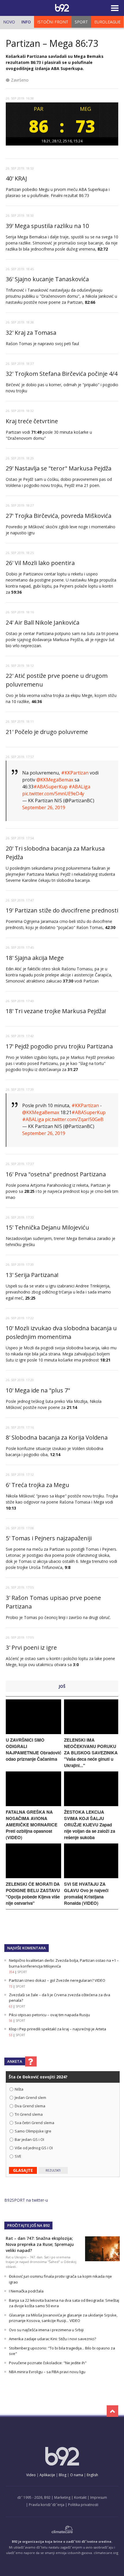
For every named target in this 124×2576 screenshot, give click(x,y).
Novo (9, 22)
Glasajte (23, 2170)
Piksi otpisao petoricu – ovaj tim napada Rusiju (49, 2015)
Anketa (15, 2061)
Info (26, 22)
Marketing (62, 2497)
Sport (81, 22)
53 (11, 2035)
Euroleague (107, 22)
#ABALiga (79, 787)
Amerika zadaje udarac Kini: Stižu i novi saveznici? (52, 2339)
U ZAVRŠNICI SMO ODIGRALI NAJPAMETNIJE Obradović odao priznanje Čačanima (33, 1749)
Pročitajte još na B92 (28, 2225)
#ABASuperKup (50, 787)
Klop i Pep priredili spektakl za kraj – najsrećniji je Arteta (58, 2029)
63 (11, 2006)
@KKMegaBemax (55, 780)
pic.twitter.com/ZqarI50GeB (74, 1119)
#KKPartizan (75, 773)
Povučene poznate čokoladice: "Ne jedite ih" (48, 2363)
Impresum (99, 2497)
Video (31, 2475)
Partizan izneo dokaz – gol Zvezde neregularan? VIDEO (57, 1980)
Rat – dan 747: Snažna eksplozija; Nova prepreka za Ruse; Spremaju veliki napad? (40, 2244)
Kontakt (80, 2497)
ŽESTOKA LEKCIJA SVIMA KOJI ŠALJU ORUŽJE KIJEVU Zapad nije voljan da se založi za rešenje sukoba (90, 1825)
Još (62, 1686)
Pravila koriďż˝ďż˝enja (47, 2505)
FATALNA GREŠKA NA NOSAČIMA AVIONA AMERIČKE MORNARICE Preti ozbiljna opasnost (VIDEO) (32, 1825)
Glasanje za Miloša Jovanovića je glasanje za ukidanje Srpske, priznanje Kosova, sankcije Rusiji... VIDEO (63, 2318)
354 (12, 1972)
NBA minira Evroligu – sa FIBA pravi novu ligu (47, 2372)
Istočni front (53, 22)
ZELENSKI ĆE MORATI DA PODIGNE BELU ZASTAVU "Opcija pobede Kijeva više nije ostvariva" (33, 1894)
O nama (77, 2475)
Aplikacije (47, 2475)
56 (11, 2021)
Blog (63, 2475)
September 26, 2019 (44, 807)
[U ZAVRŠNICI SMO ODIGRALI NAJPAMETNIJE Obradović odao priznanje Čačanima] (33, 1733)
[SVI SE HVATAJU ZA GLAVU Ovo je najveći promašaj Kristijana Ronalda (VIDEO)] (91, 1877)
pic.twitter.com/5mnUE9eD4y (53, 794)
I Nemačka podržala (26, 2291)
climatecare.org (106, 2553)
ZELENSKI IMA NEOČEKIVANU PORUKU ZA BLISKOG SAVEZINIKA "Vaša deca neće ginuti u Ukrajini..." (91, 1753)
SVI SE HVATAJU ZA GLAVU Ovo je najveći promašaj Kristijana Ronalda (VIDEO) (86, 1894)
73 (11, 1986)
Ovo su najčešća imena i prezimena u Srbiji (46, 2330)
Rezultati (53, 2170)
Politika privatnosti (83, 2505)
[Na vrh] (112, 2411)
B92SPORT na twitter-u (26, 2200)
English (92, 2475)
